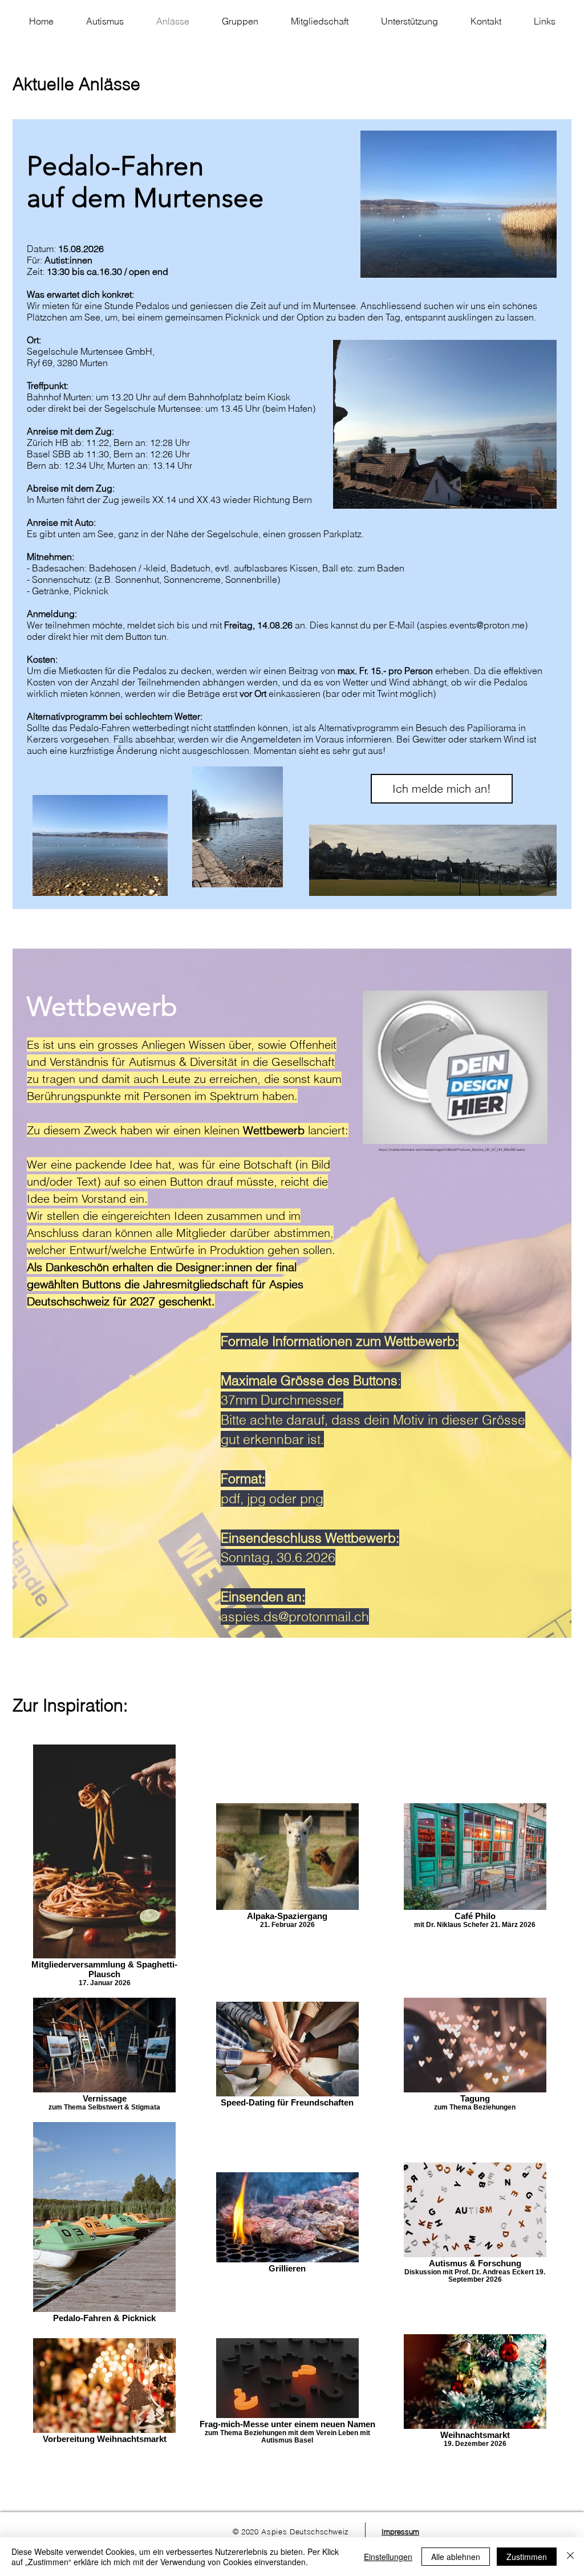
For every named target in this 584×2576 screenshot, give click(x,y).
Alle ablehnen (456, 2557)
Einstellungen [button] (388, 2557)
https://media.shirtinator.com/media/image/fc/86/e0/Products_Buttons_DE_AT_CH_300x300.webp (452, 1150)
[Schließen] (570, 2557)
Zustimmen (527, 2557)
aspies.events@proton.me (472, 625)
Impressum (400, 2532)
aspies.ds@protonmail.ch (295, 1616)
